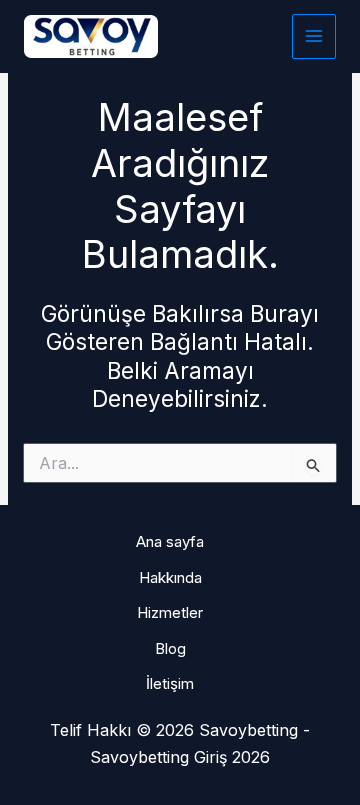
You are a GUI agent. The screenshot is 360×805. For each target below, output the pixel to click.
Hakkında (170, 577)
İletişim (170, 683)
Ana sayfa (170, 541)
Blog (170, 648)
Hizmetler (170, 612)
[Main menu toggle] (314, 36)
